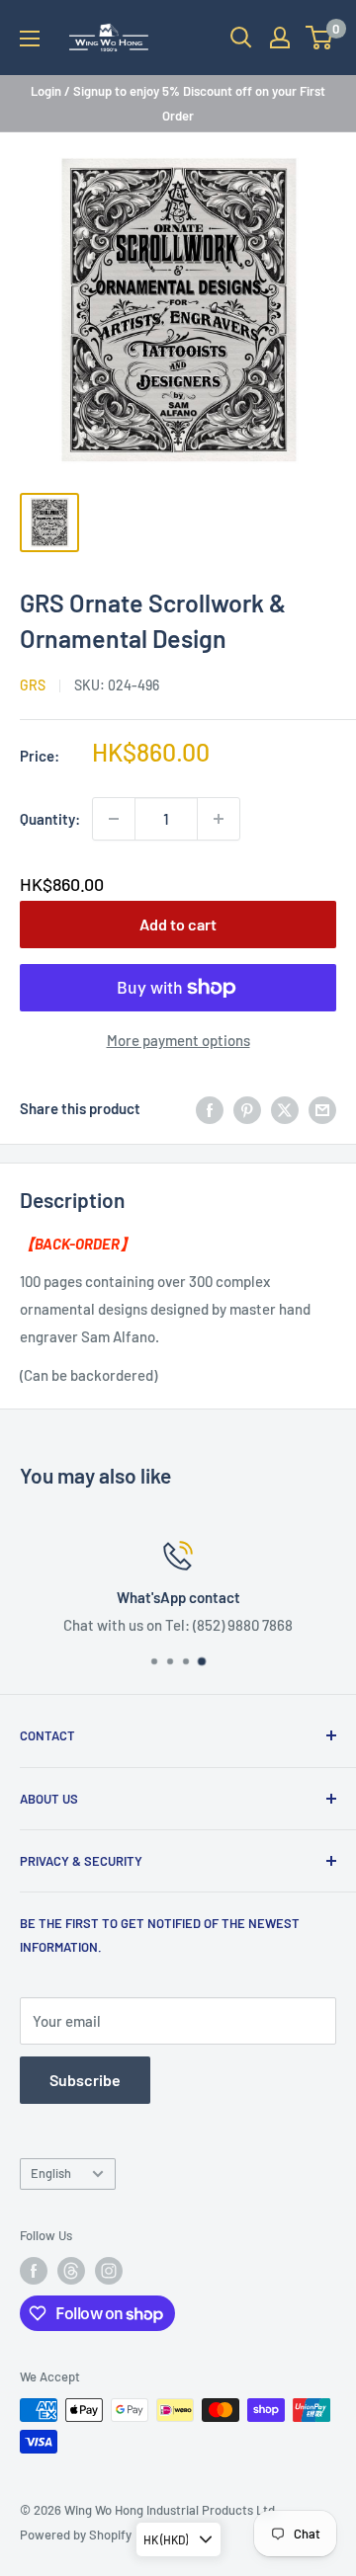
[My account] (280, 38)
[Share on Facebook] (210, 1108)
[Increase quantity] (219, 819)
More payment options (178, 1040)
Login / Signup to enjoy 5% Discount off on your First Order (178, 103)
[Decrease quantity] (114, 819)
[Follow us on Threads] (71, 2271)
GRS (33, 685)
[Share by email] (322, 1108)
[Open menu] (30, 39)
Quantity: (50, 819)
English (51, 2173)
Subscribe (85, 2080)
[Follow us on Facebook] (34, 2271)
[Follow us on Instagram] (109, 2271)
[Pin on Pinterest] (247, 1108)
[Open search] (241, 38)
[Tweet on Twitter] (285, 1108)
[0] (320, 38)
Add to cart (178, 924)
